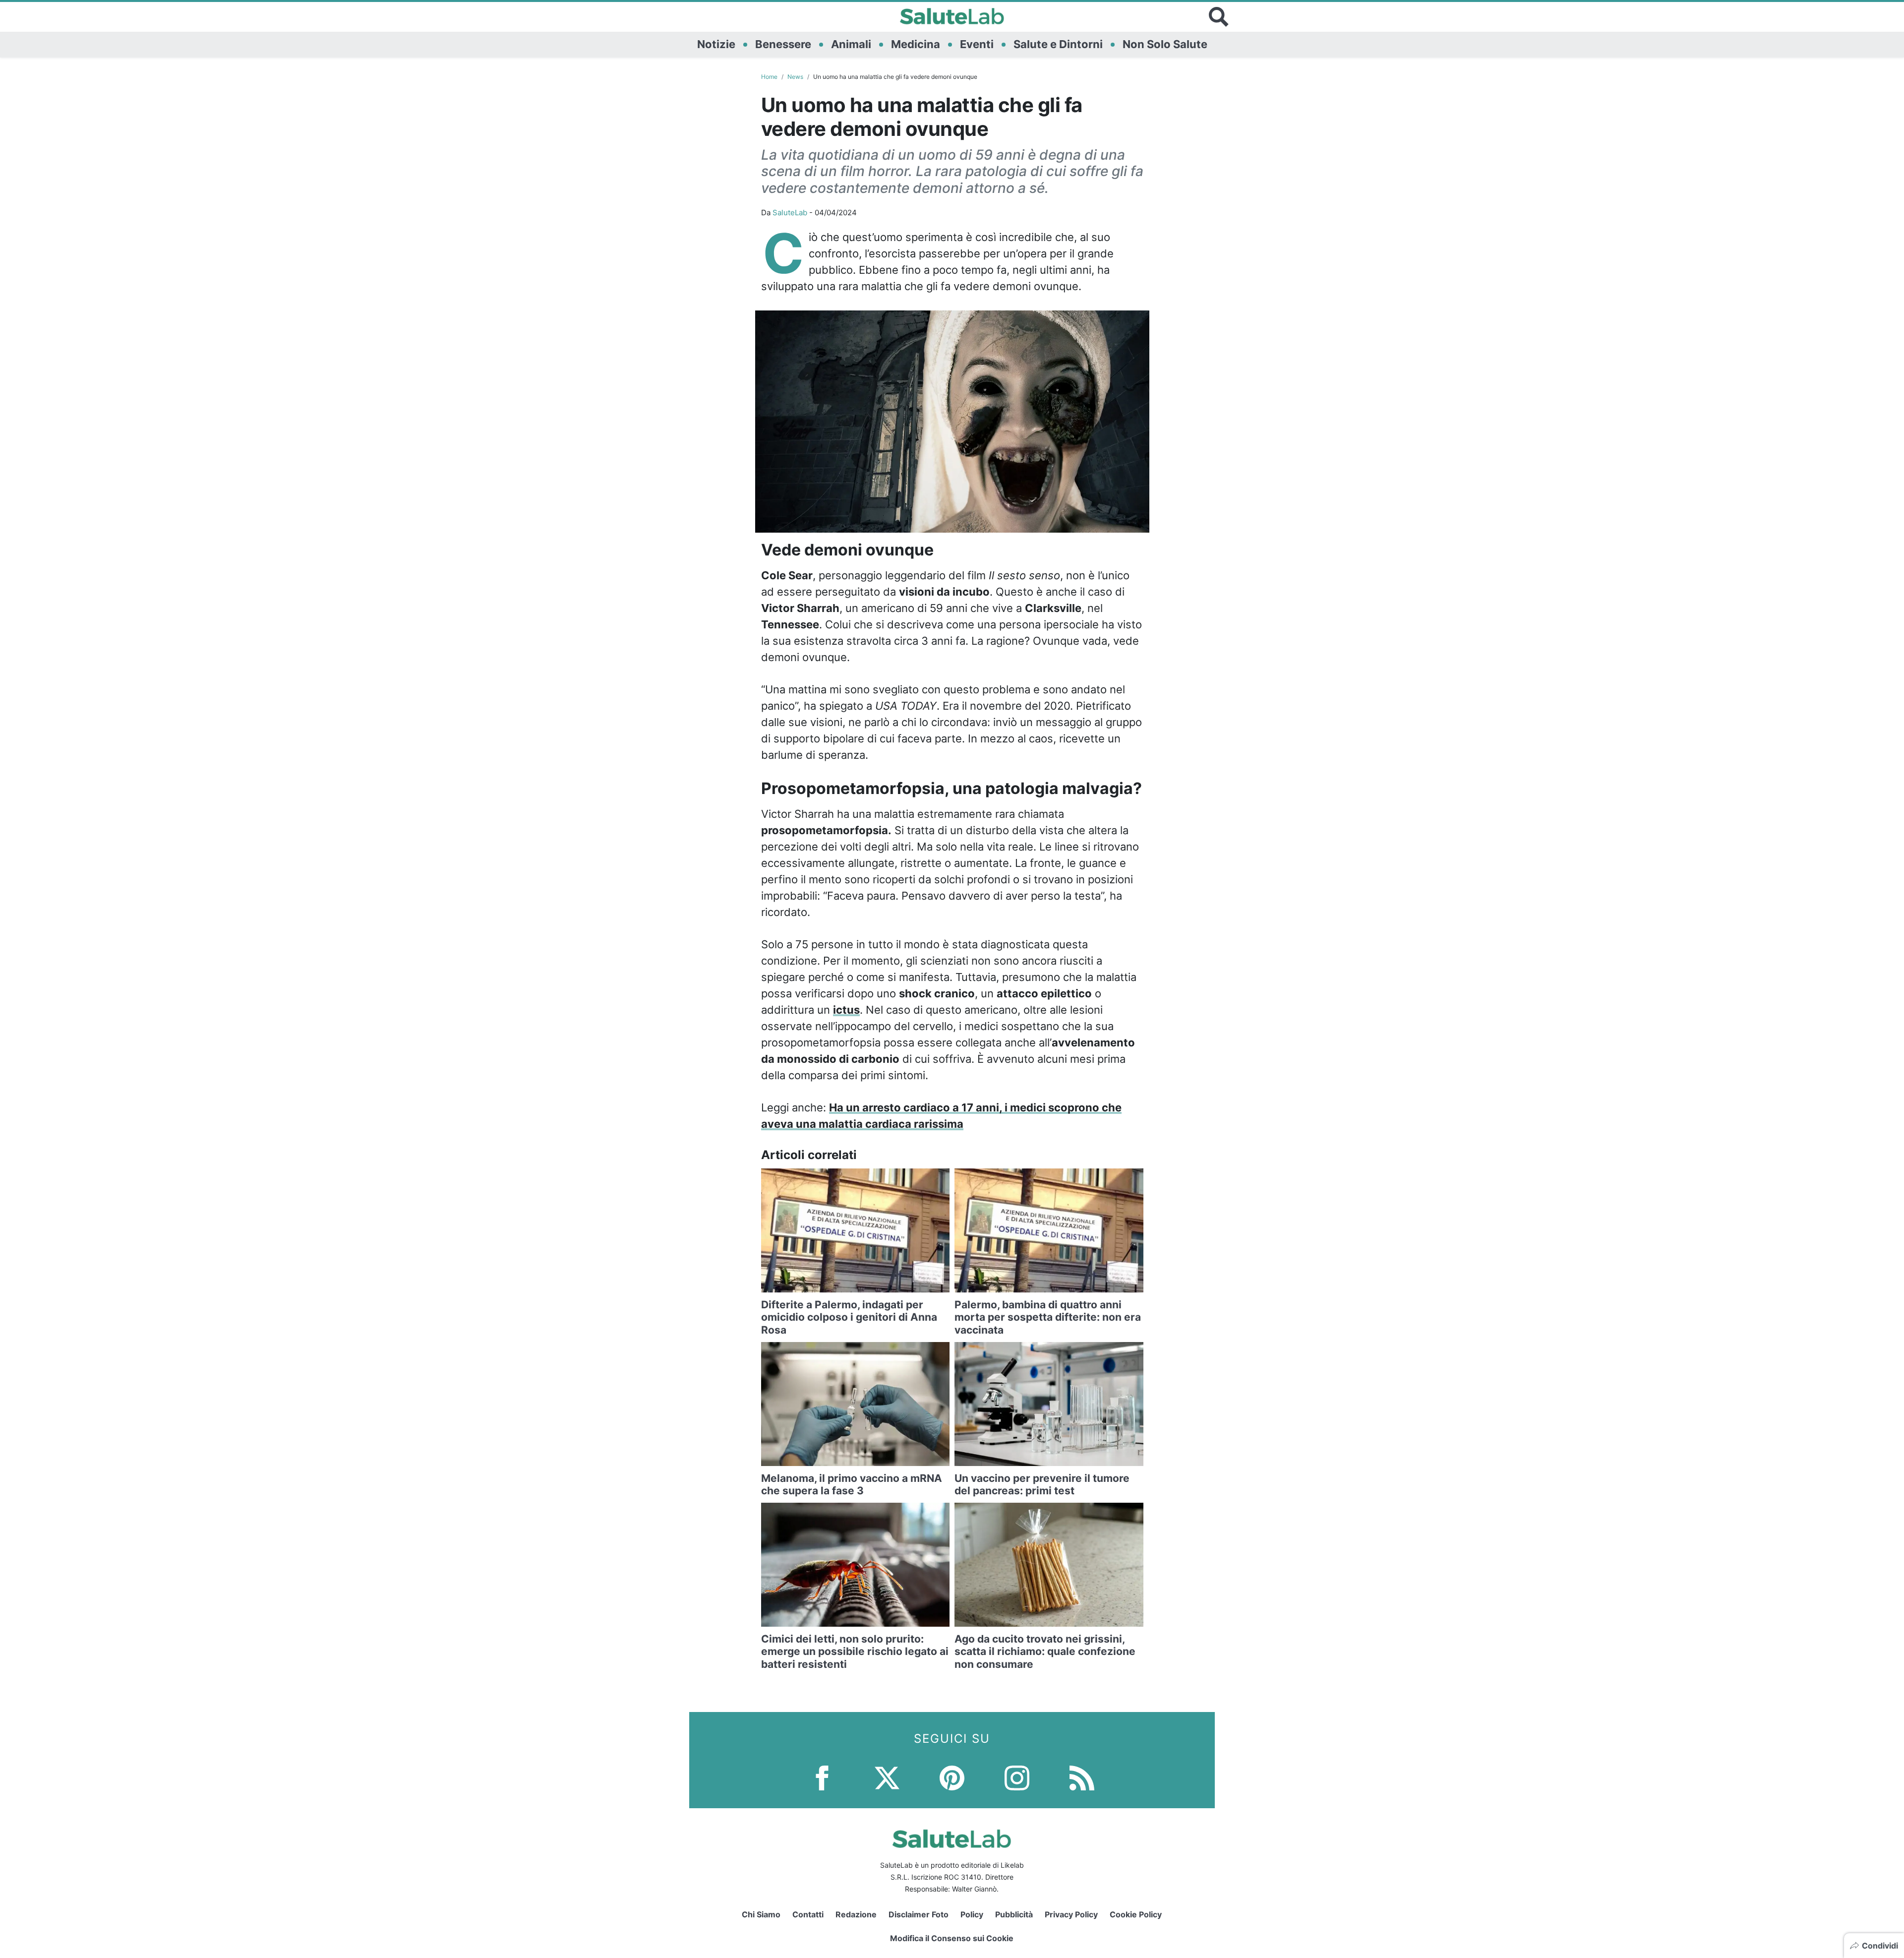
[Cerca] (1219, 17)
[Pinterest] (952, 1777)
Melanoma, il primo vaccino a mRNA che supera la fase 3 (852, 1484)
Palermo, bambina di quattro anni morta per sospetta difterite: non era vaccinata (1048, 1317)
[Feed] (1082, 1777)
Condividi (1880, 1946)
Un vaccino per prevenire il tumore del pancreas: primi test (1042, 1484)
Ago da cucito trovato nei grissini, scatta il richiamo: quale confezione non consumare (1045, 1651)
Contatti (808, 1914)
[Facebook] (822, 1777)
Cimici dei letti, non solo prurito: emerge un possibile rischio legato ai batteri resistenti (855, 1651)
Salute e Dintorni (1058, 44)
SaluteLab (790, 213)
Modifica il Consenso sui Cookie (952, 1938)
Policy (972, 1914)
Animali (851, 44)
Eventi (977, 44)
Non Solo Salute (1165, 44)
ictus (846, 1010)
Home (769, 77)
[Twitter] (887, 1777)
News (795, 77)
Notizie (716, 44)
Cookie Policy (1136, 1914)
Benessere (783, 44)
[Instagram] (1017, 1777)
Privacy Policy (1071, 1914)
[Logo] (952, 17)
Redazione (856, 1914)
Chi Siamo (761, 1914)
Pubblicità (1014, 1914)
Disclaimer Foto (919, 1914)
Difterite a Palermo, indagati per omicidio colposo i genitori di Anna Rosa (849, 1317)
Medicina (916, 44)
